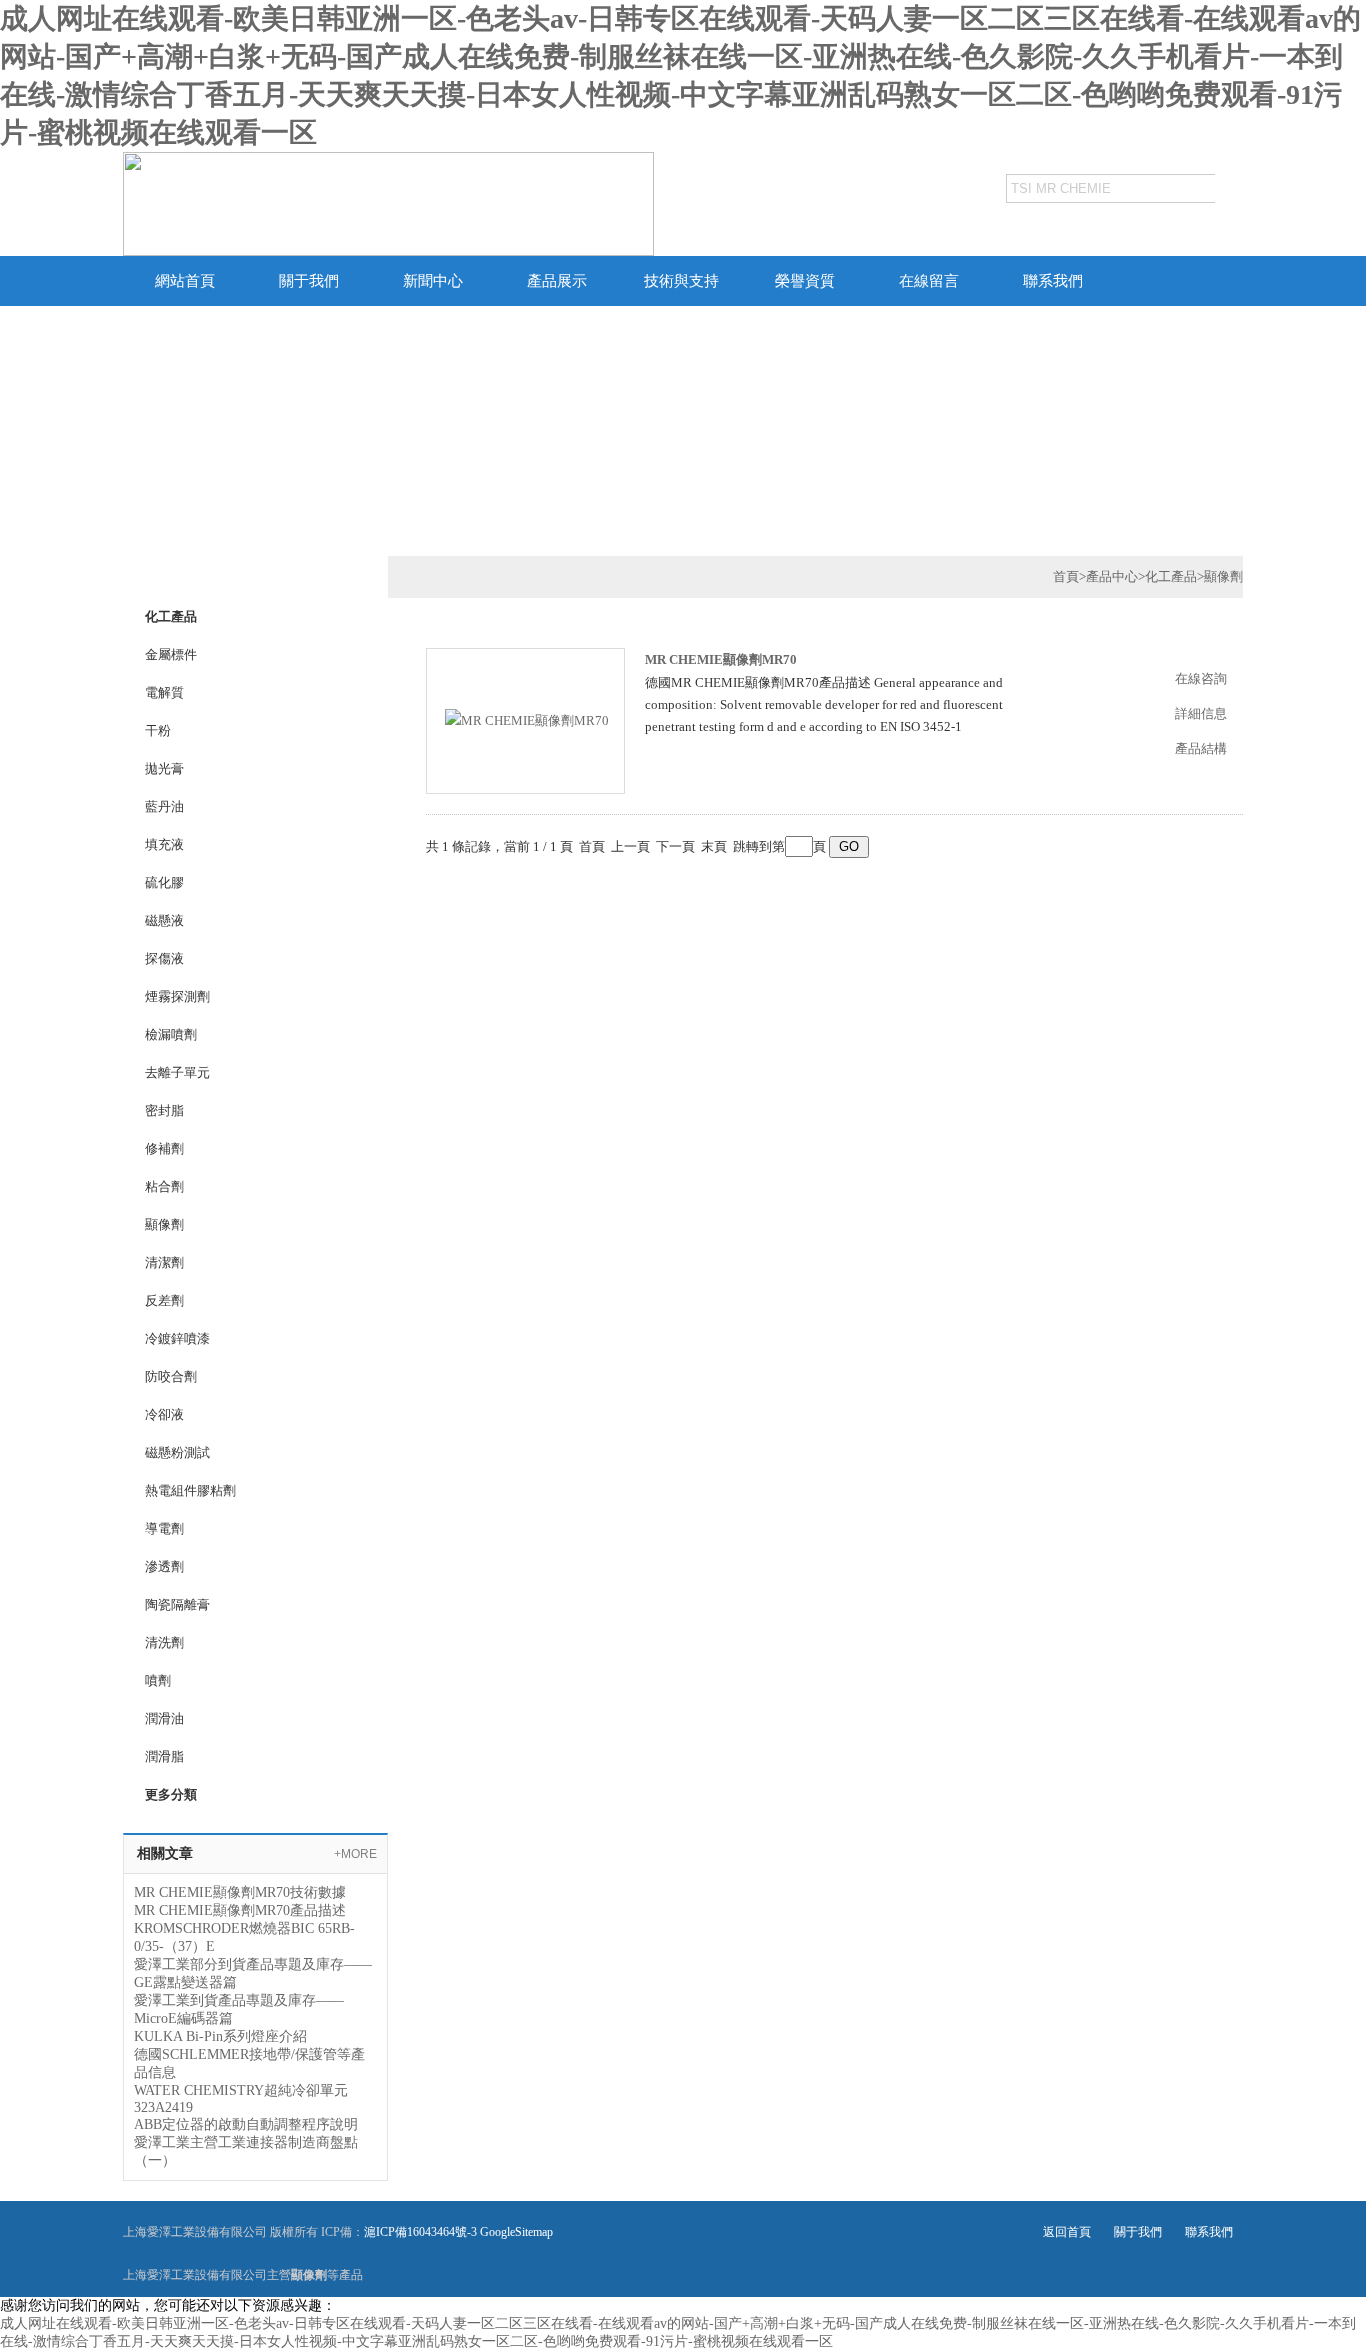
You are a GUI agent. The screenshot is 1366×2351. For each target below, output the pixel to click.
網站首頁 (185, 281)
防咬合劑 (171, 1376)
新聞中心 (433, 281)
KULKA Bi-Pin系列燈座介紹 (220, 2036)
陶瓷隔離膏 (177, 1604)
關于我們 (309, 281)
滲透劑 (164, 1566)
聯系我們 (1053, 281)
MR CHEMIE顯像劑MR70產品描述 (240, 1910)
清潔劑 (164, 1262)
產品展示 (557, 281)
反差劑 (164, 1300)
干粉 (158, 730)
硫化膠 (164, 882)
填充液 (164, 844)
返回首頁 (1067, 2232)
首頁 (1066, 576)
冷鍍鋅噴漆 (177, 1338)
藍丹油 (164, 806)
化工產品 (1171, 576)
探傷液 (164, 958)
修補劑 (164, 1148)
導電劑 (164, 1528)
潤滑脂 (164, 1756)
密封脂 (164, 1110)
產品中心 (1112, 576)
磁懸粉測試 (177, 1452)
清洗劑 (164, 1642)
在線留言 (929, 281)
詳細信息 (1201, 713)
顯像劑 (164, 1224)
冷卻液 (164, 1414)
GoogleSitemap (516, 2232)
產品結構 (1201, 748)
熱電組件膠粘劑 (190, 1490)
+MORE (355, 1854)
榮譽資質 (805, 281)
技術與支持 (681, 281)
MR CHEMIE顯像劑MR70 (721, 659)
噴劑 (158, 1680)
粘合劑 (164, 1186)
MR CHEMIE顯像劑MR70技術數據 (240, 1892)
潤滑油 (164, 1718)
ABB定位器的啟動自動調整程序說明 (246, 2124)
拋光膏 (164, 768)
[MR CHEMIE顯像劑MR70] (527, 719)
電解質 (164, 692)
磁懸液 (164, 920)
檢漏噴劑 (171, 1034)
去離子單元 (177, 1072)
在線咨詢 (1201, 678)
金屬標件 (171, 654)
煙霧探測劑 (177, 996)
